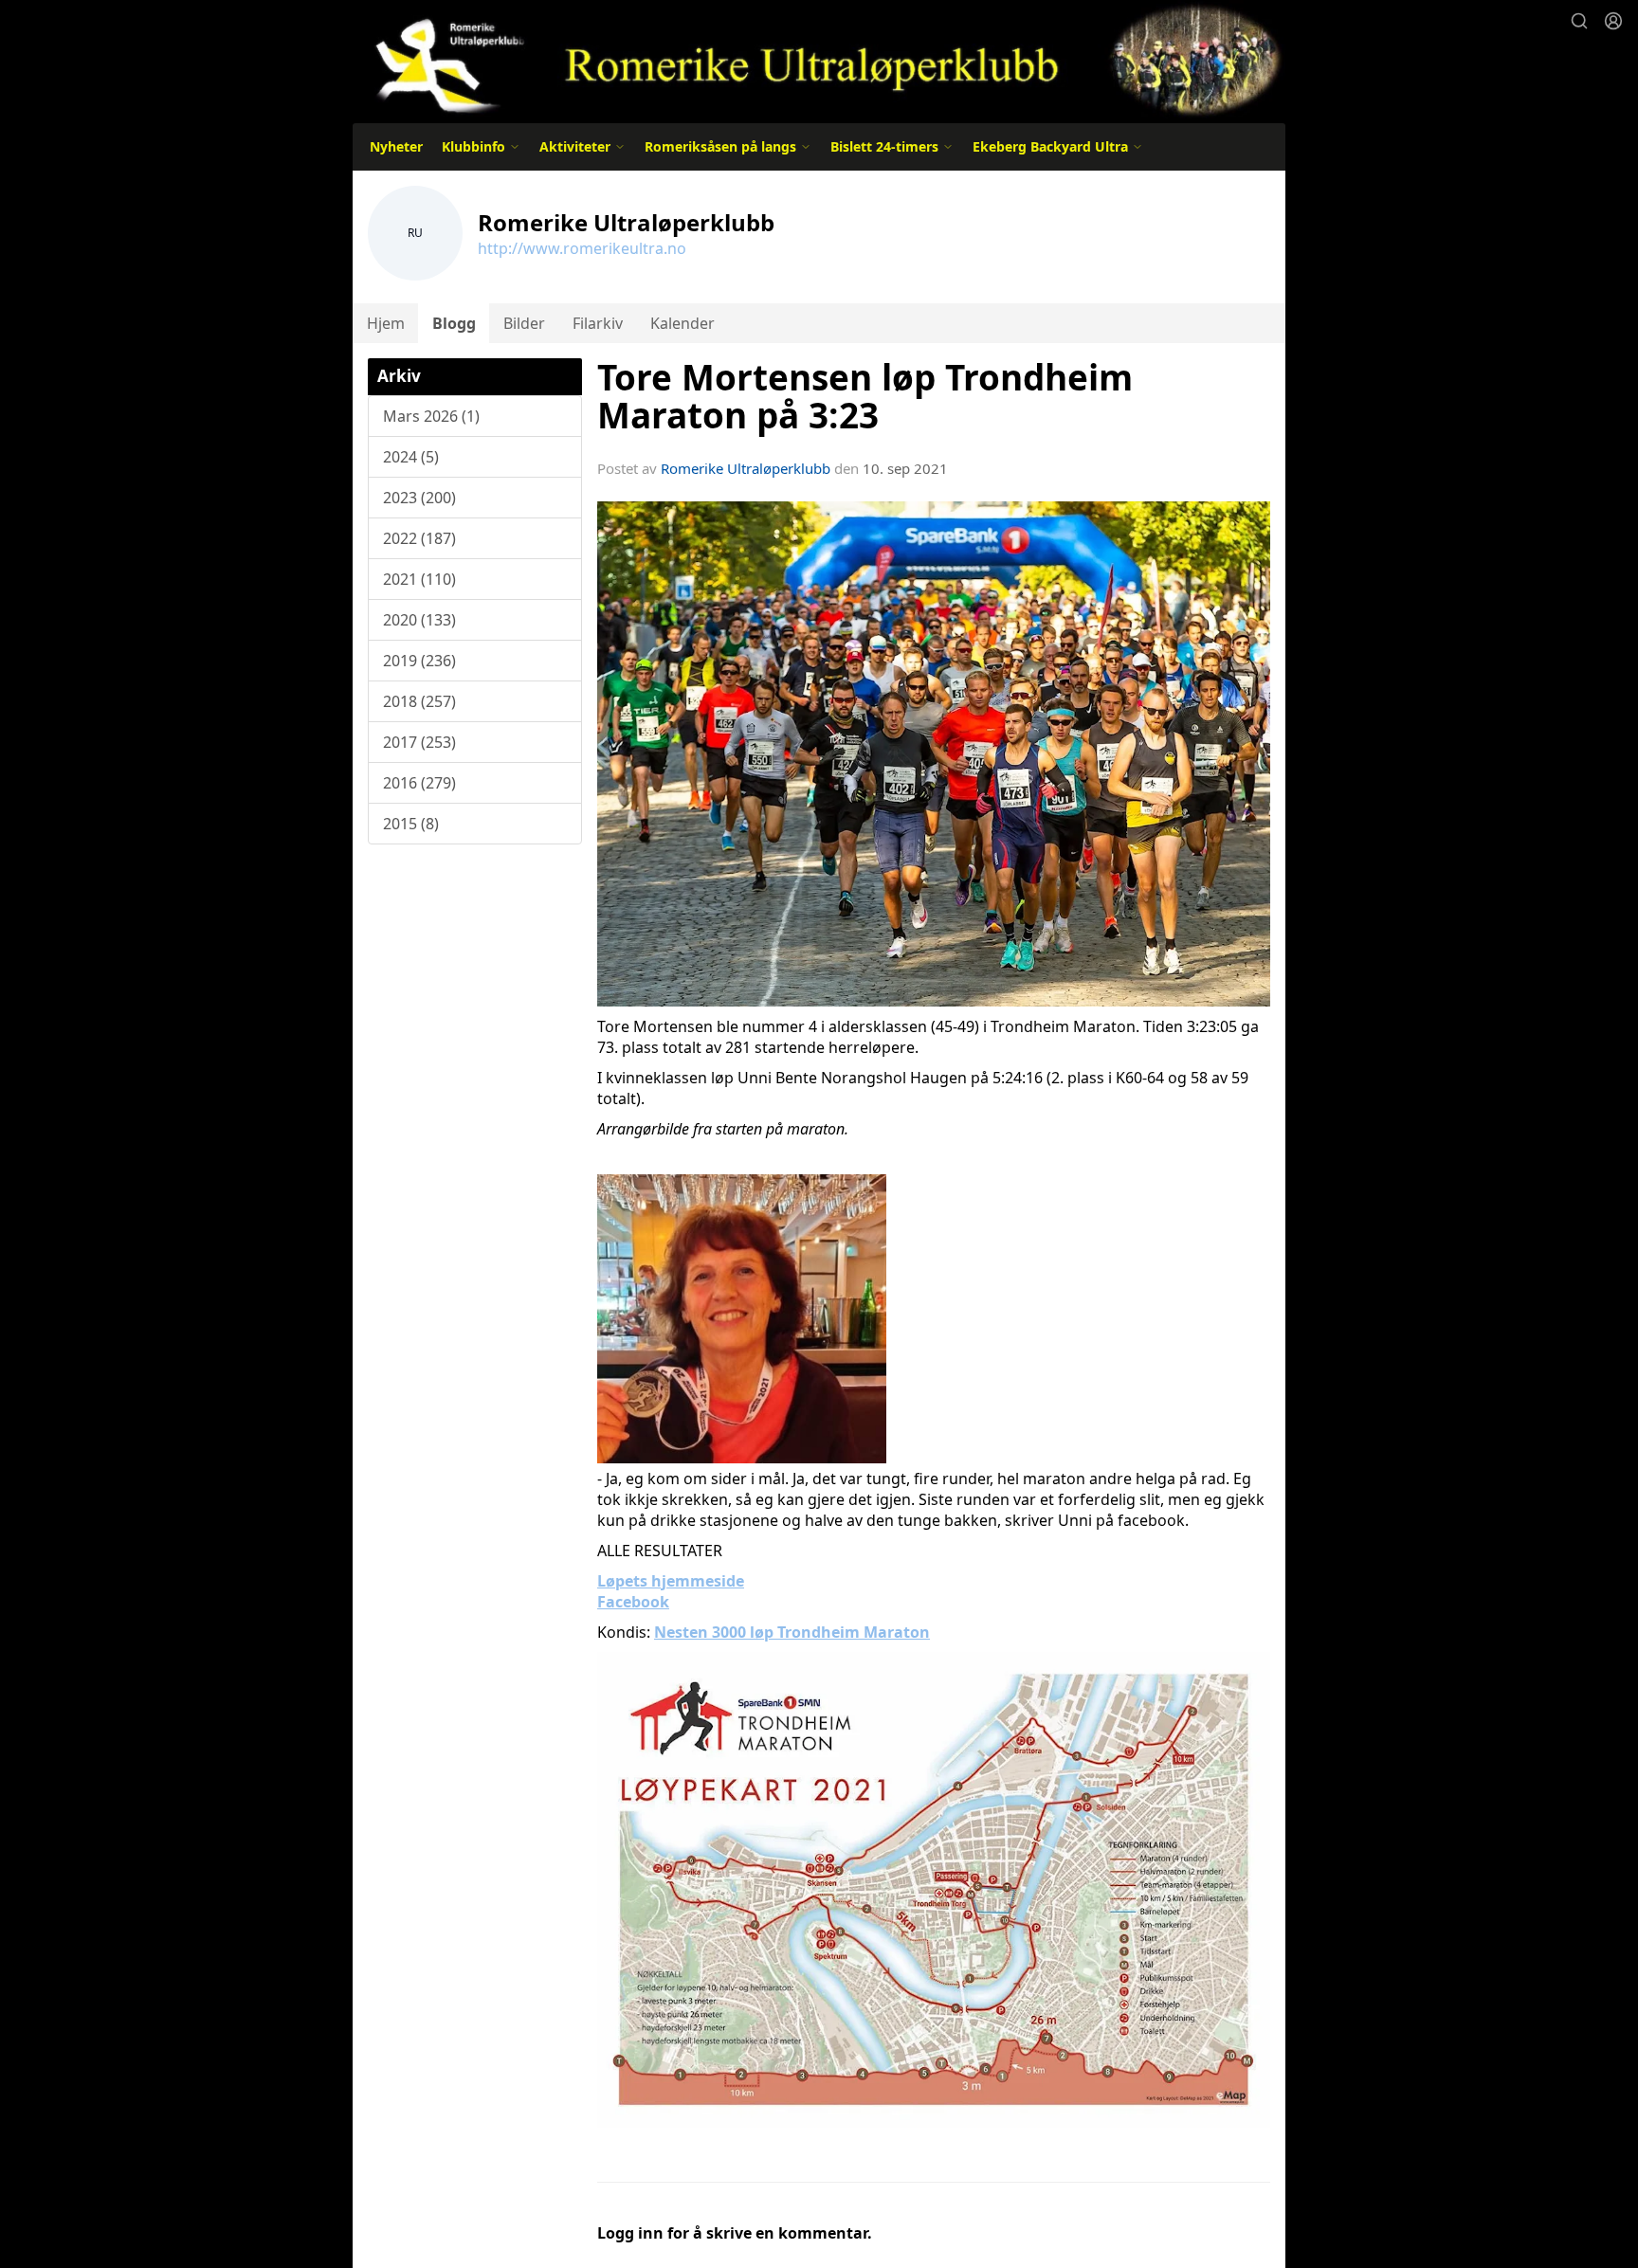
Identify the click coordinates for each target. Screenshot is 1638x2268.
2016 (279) (419, 783)
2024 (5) (411, 457)
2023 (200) (419, 498)
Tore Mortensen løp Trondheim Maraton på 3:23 (865, 397)
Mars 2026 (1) (431, 416)
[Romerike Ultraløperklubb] (819, 59)
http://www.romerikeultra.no (582, 248)
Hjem (386, 323)
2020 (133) (419, 620)
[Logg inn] (1613, 21)
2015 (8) (411, 824)
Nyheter (396, 146)
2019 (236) (419, 661)
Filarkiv (598, 323)
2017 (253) (419, 742)
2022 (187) (419, 538)
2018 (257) (419, 701)
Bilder (524, 323)
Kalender (682, 323)
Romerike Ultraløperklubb (746, 468)
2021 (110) (419, 579)
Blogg (454, 323)
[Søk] (1579, 21)
